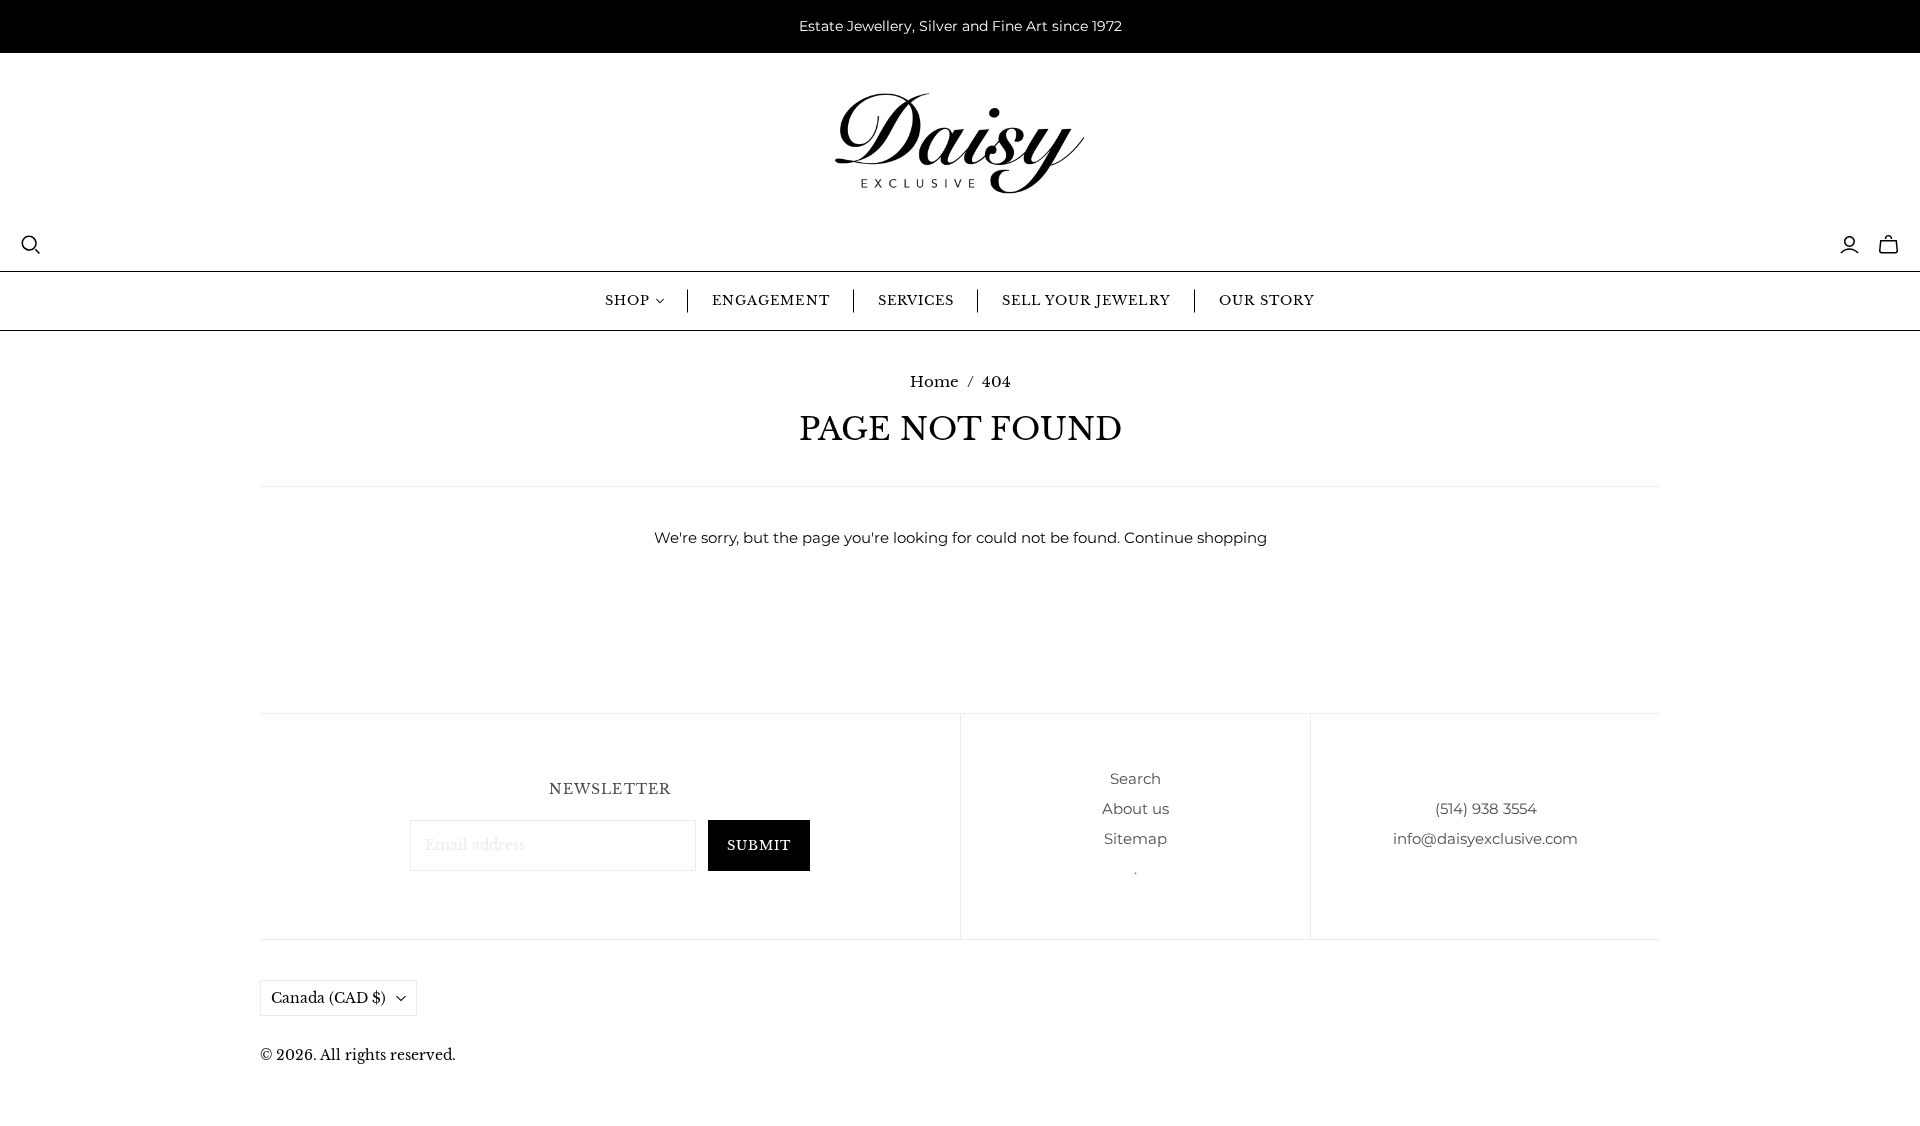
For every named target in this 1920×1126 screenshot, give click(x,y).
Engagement (770, 300)
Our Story (1267, 300)
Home (934, 381)
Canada (328, 998)
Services (916, 300)
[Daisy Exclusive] (960, 143)
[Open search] (31, 245)
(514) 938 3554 (1486, 808)
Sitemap (1135, 838)
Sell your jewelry (1086, 300)
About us (1135, 808)
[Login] (1849, 245)
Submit (759, 845)
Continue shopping (1195, 537)
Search (1135, 778)
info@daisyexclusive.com (1485, 838)
